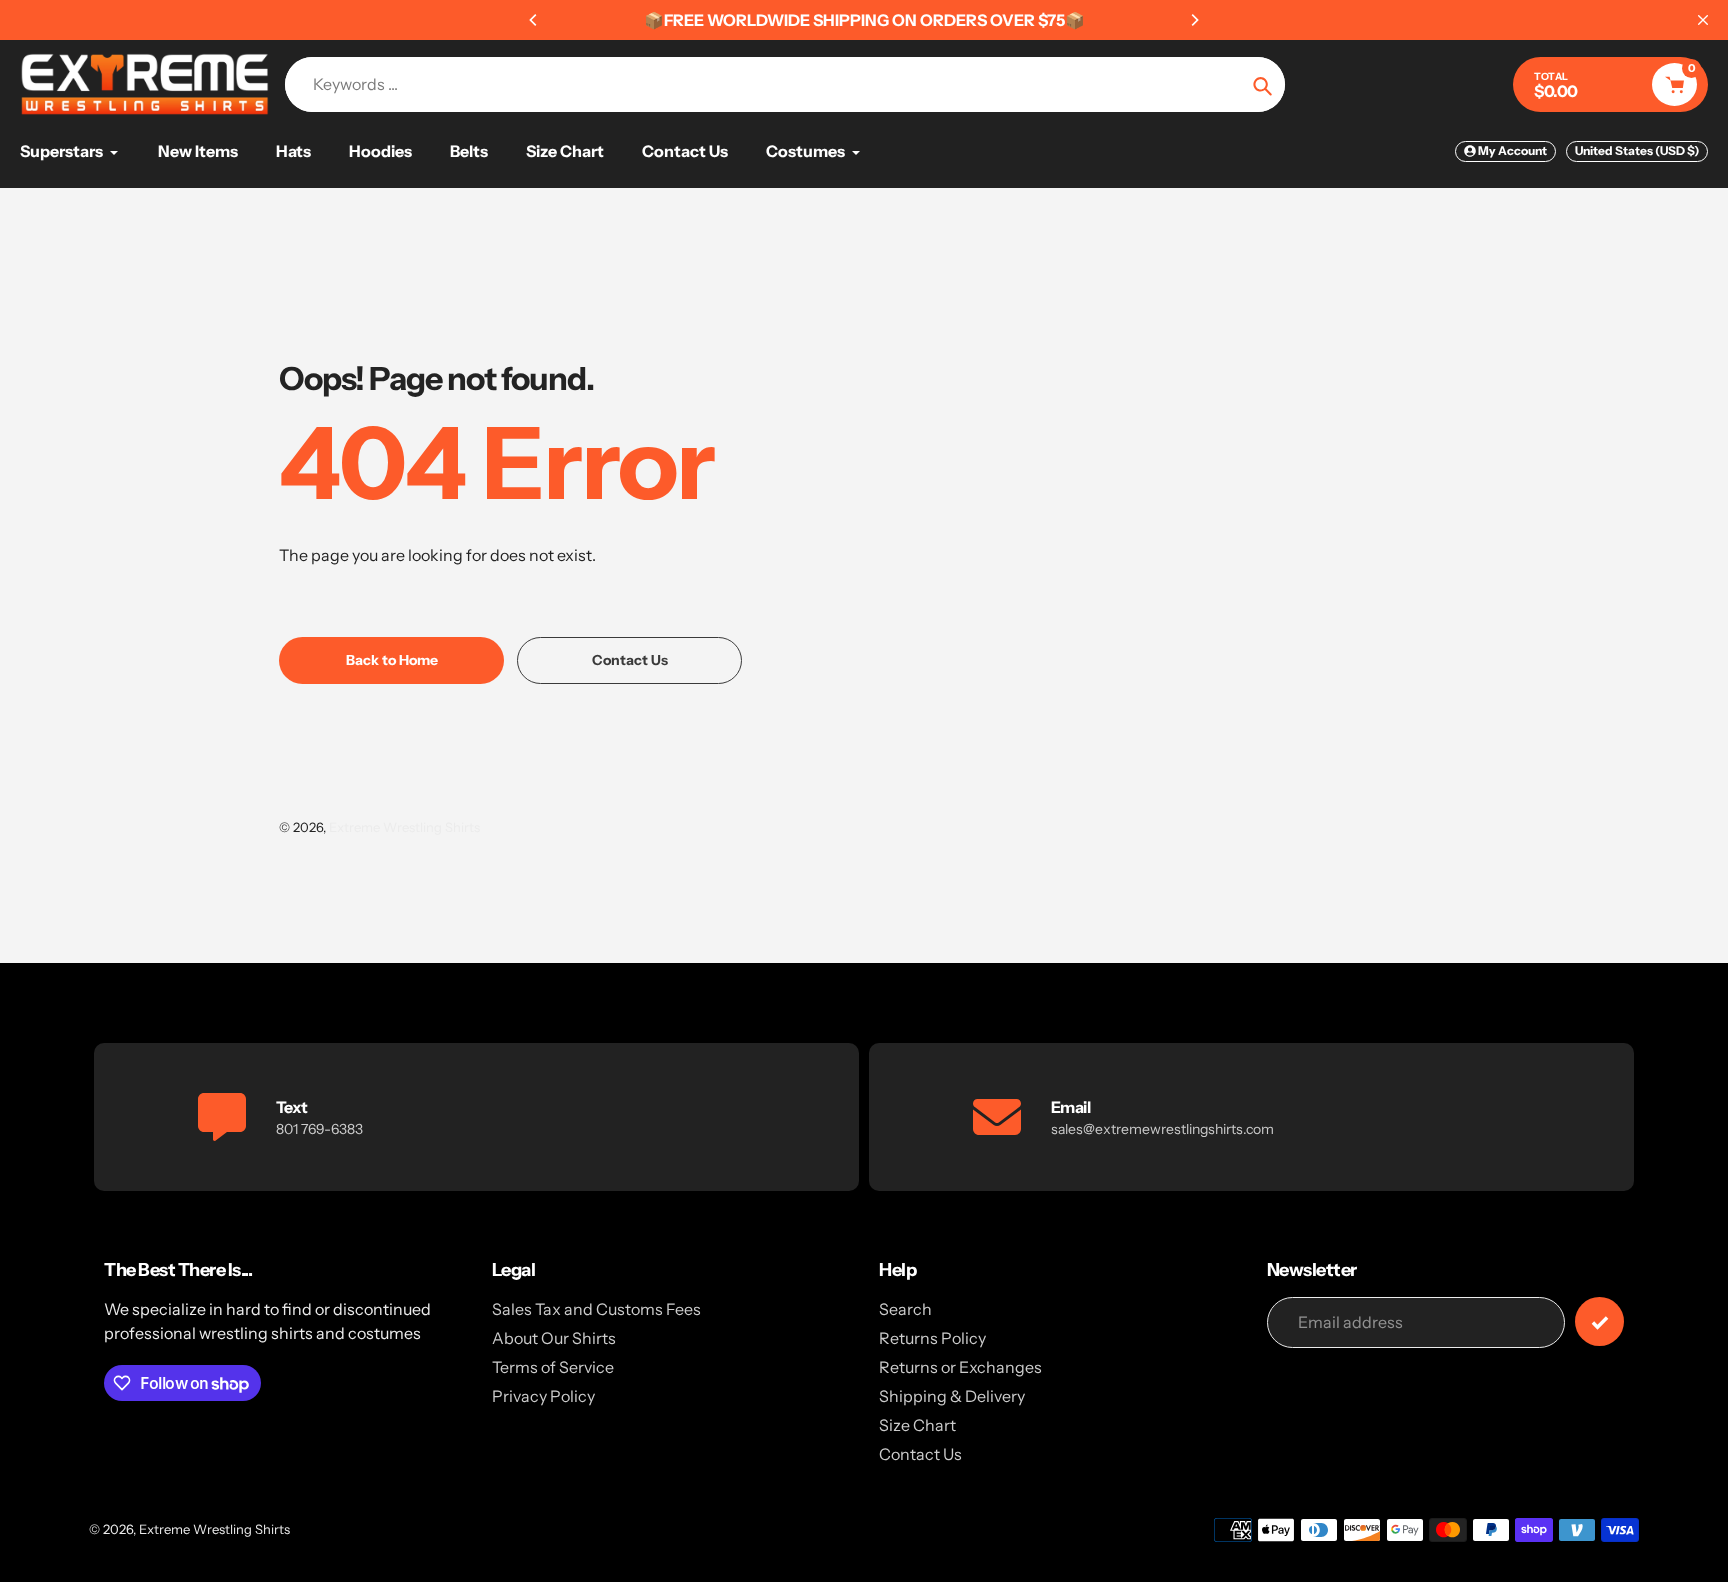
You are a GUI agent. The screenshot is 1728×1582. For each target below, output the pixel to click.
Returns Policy (932, 1338)
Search (905, 1309)
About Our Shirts (554, 1338)
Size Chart (917, 1425)
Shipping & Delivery (952, 1396)
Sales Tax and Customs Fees (596, 1309)
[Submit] (1599, 1321)
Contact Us (920, 1454)
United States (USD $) (1637, 150)
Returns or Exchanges (960, 1367)
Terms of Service (553, 1367)
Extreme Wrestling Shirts (404, 827)
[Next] (1194, 20)
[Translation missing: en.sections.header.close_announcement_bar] (1703, 20)
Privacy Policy (543, 1396)
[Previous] (534, 20)
